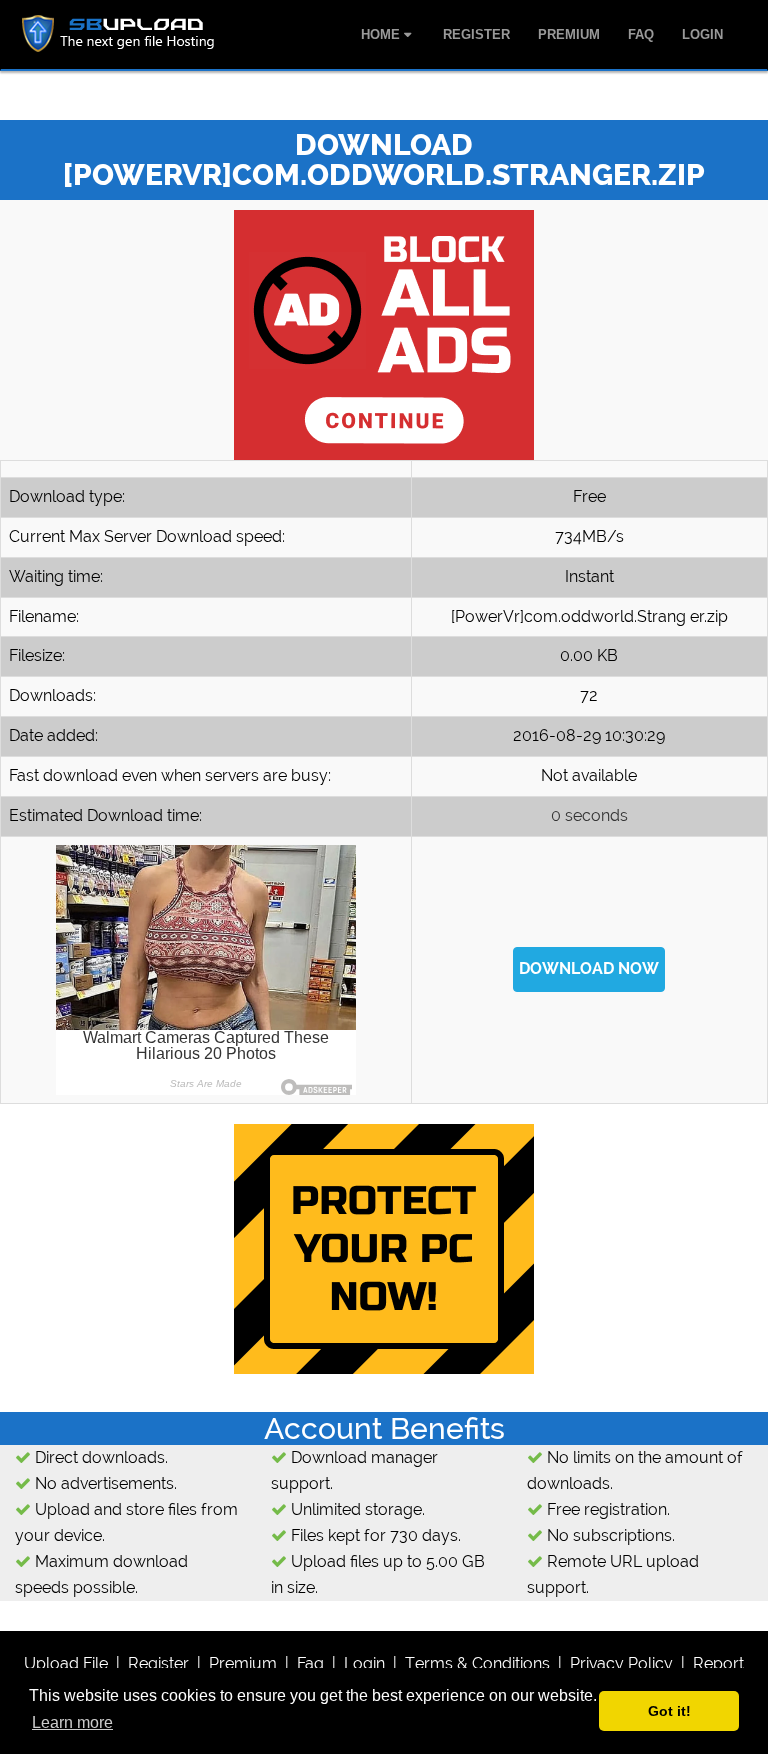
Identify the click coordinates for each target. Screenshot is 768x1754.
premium (243, 1663)
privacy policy (621, 1663)
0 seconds (589, 815)
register (158, 1663)
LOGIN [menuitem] (702, 34)
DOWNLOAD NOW (589, 968)
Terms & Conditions (477, 1663)
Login (364, 1663)
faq (310, 1663)
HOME (382, 34)
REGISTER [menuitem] (476, 34)
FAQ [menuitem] (641, 34)
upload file (66, 1663)
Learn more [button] (72, 1722)
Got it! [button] (669, 1711)
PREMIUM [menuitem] (569, 34)
